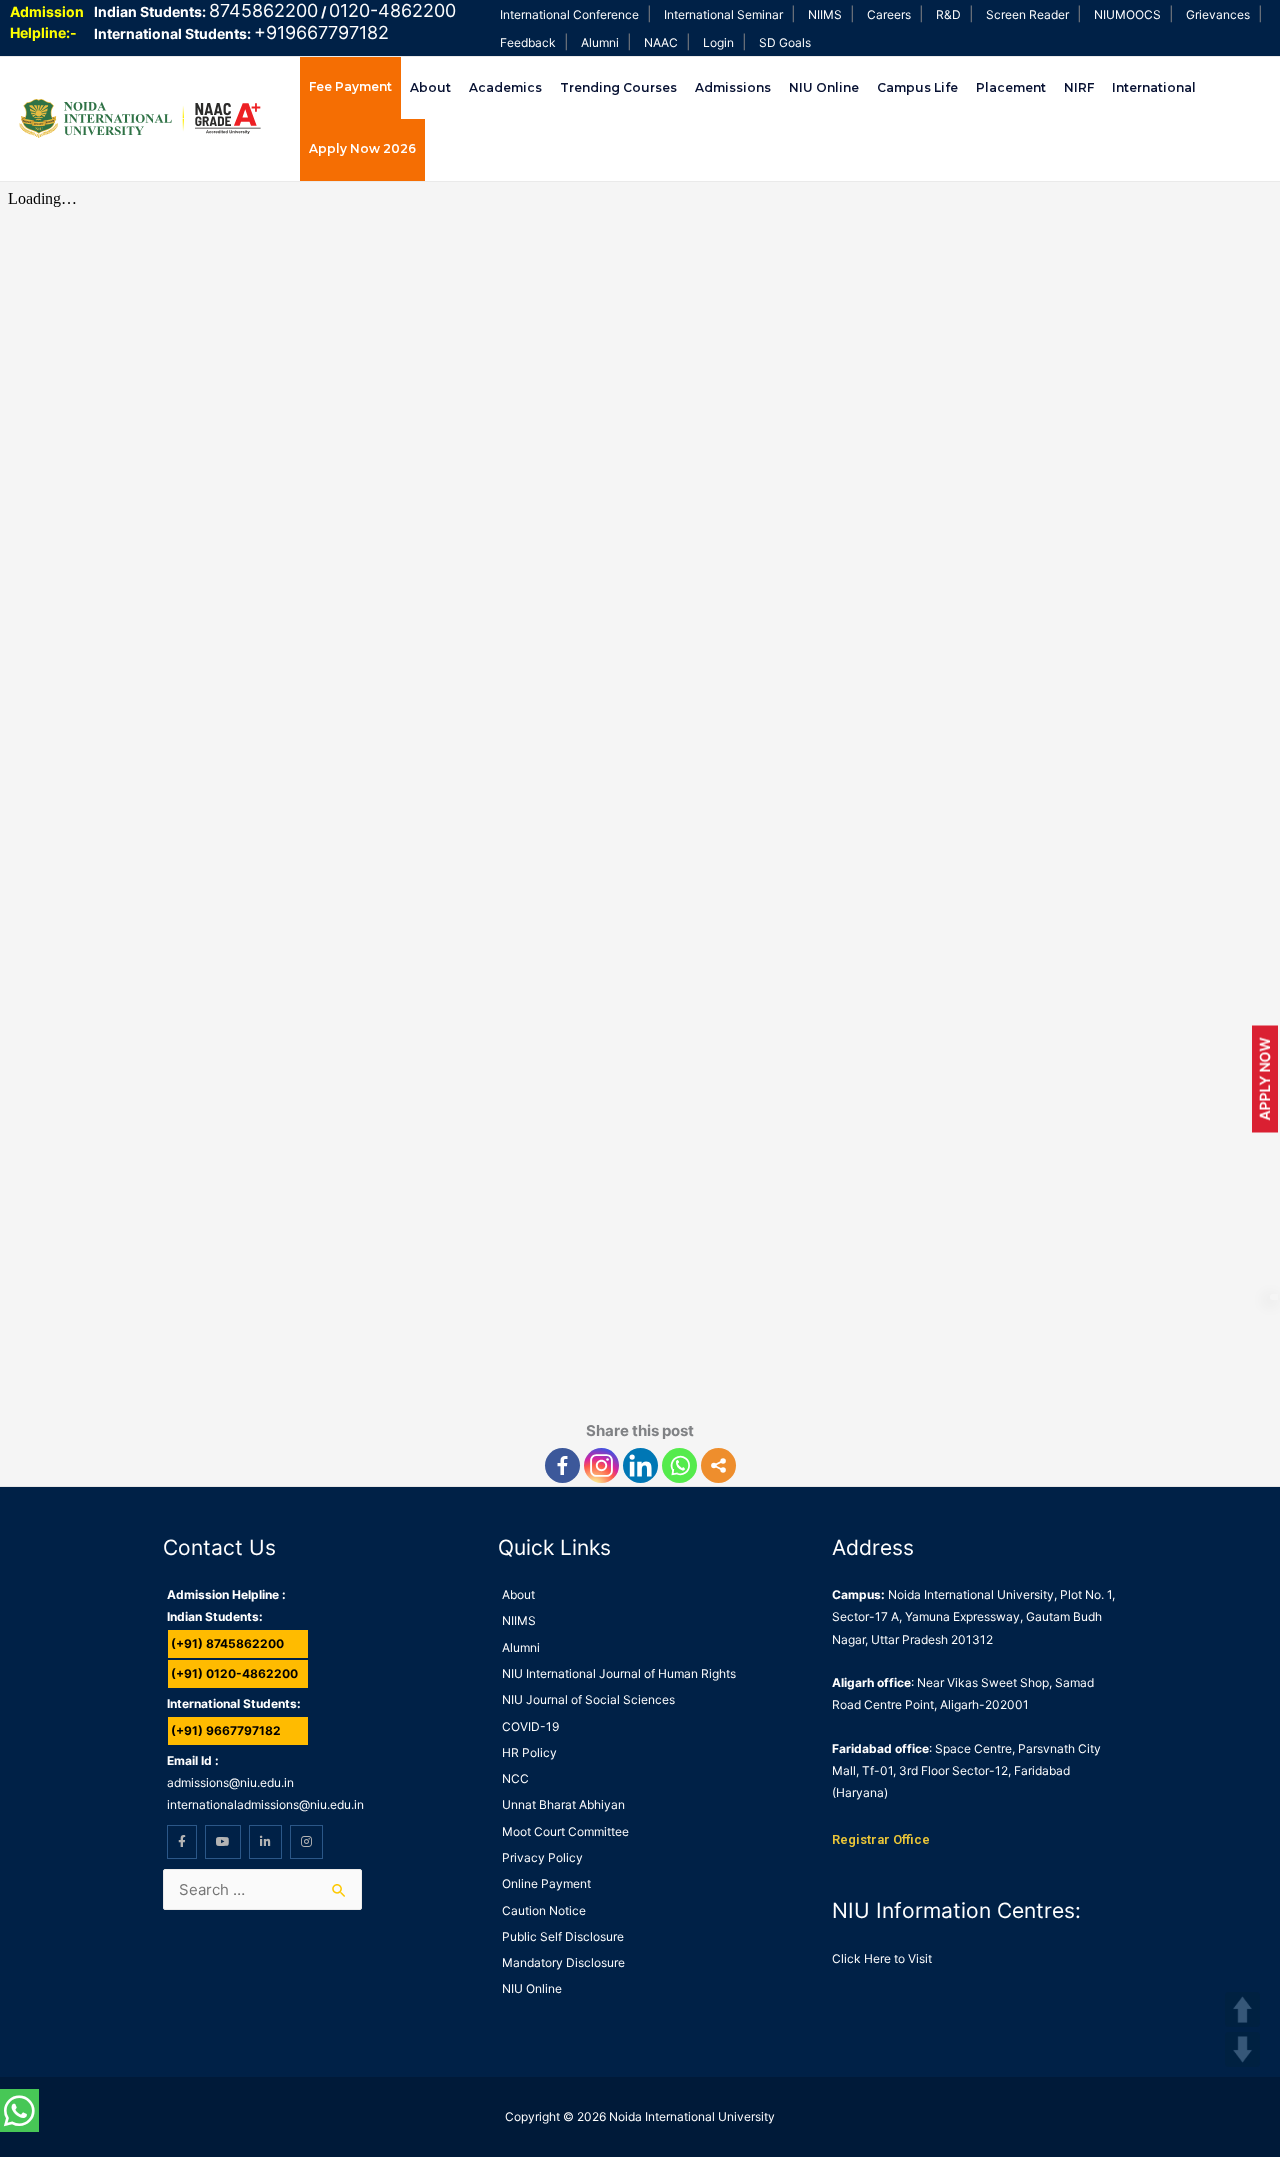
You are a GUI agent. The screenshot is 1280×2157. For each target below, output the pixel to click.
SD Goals (785, 42)
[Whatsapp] (679, 1465)
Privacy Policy (542, 1857)
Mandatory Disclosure (563, 1962)
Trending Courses (618, 87)
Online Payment (546, 1883)
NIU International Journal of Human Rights (619, 1673)
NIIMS (825, 14)
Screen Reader (1027, 14)
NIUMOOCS (1127, 14)
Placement (1011, 87)
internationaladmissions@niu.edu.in (265, 1804)
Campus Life (917, 87)
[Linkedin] (640, 1465)
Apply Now (1264, 1078)
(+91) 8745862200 (227, 1643)
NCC (515, 1778)
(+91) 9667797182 (226, 1730)
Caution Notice (544, 1910)
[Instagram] (601, 1465)
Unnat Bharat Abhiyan (563, 1804)
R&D (948, 14)
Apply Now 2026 (362, 148)
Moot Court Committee (565, 1831)
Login (718, 42)
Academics (505, 87)
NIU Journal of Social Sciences (588, 1699)
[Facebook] (562, 1465)
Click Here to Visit (882, 1958)
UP (1242, 2009)
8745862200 (263, 10)
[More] (718, 1465)
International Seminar (723, 14)
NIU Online (824, 87)
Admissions (733, 87)
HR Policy (529, 1752)
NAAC (661, 42)
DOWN (1242, 2049)
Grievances (1218, 14)
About (430, 87)
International (1154, 87)
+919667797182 (321, 32)
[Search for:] (262, 1889)
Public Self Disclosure (563, 1936)
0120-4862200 (392, 10)
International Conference (569, 14)
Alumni (600, 42)
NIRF (1079, 87)
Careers (889, 14)
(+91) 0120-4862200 (234, 1673)
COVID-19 (530, 1726)
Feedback (528, 42)
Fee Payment (350, 86)
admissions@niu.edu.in (230, 1782)
